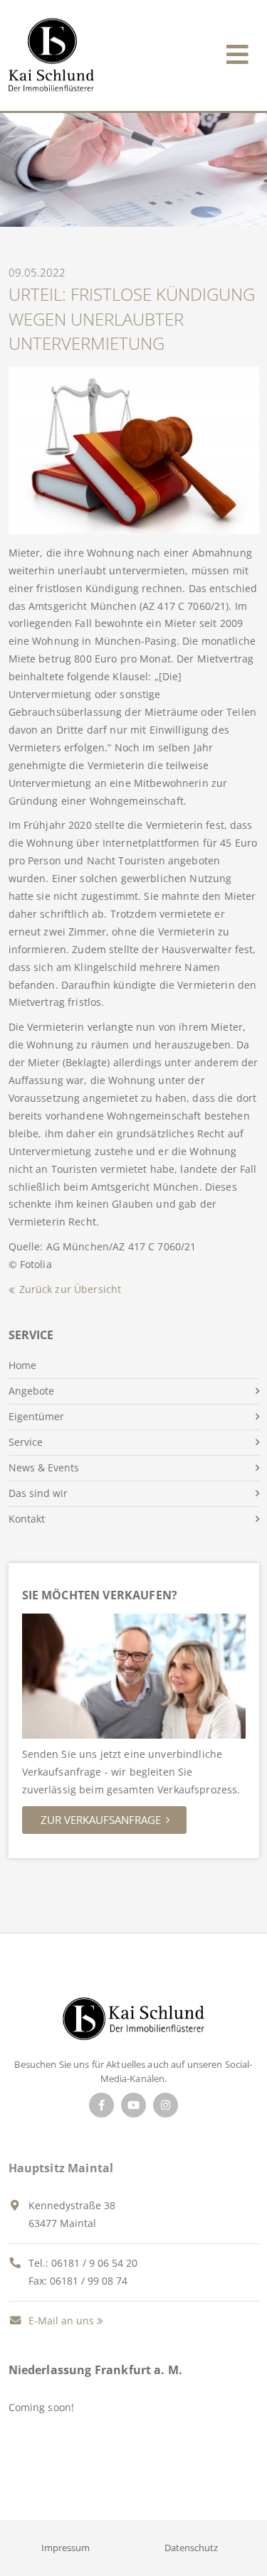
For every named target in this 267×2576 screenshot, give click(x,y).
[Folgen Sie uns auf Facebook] (101, 2105)
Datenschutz (191, 2548)
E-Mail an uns (60, 2320)
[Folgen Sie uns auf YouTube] (133, 2105)
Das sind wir (38, 1493)
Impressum (66, 2548)
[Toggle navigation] (237, 52)
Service (26, 1442)
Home (22, 1365)
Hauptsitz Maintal (61, 2168)
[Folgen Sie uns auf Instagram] (166, 2105)
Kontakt (27, 1519)
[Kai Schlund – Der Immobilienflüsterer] (133, 2023)
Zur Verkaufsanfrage (101, 1820)
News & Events (44, 1467)
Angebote (31, 1391)
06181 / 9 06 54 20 (94, 2263)
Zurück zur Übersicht (70, 1289)
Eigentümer (36, 1416)
